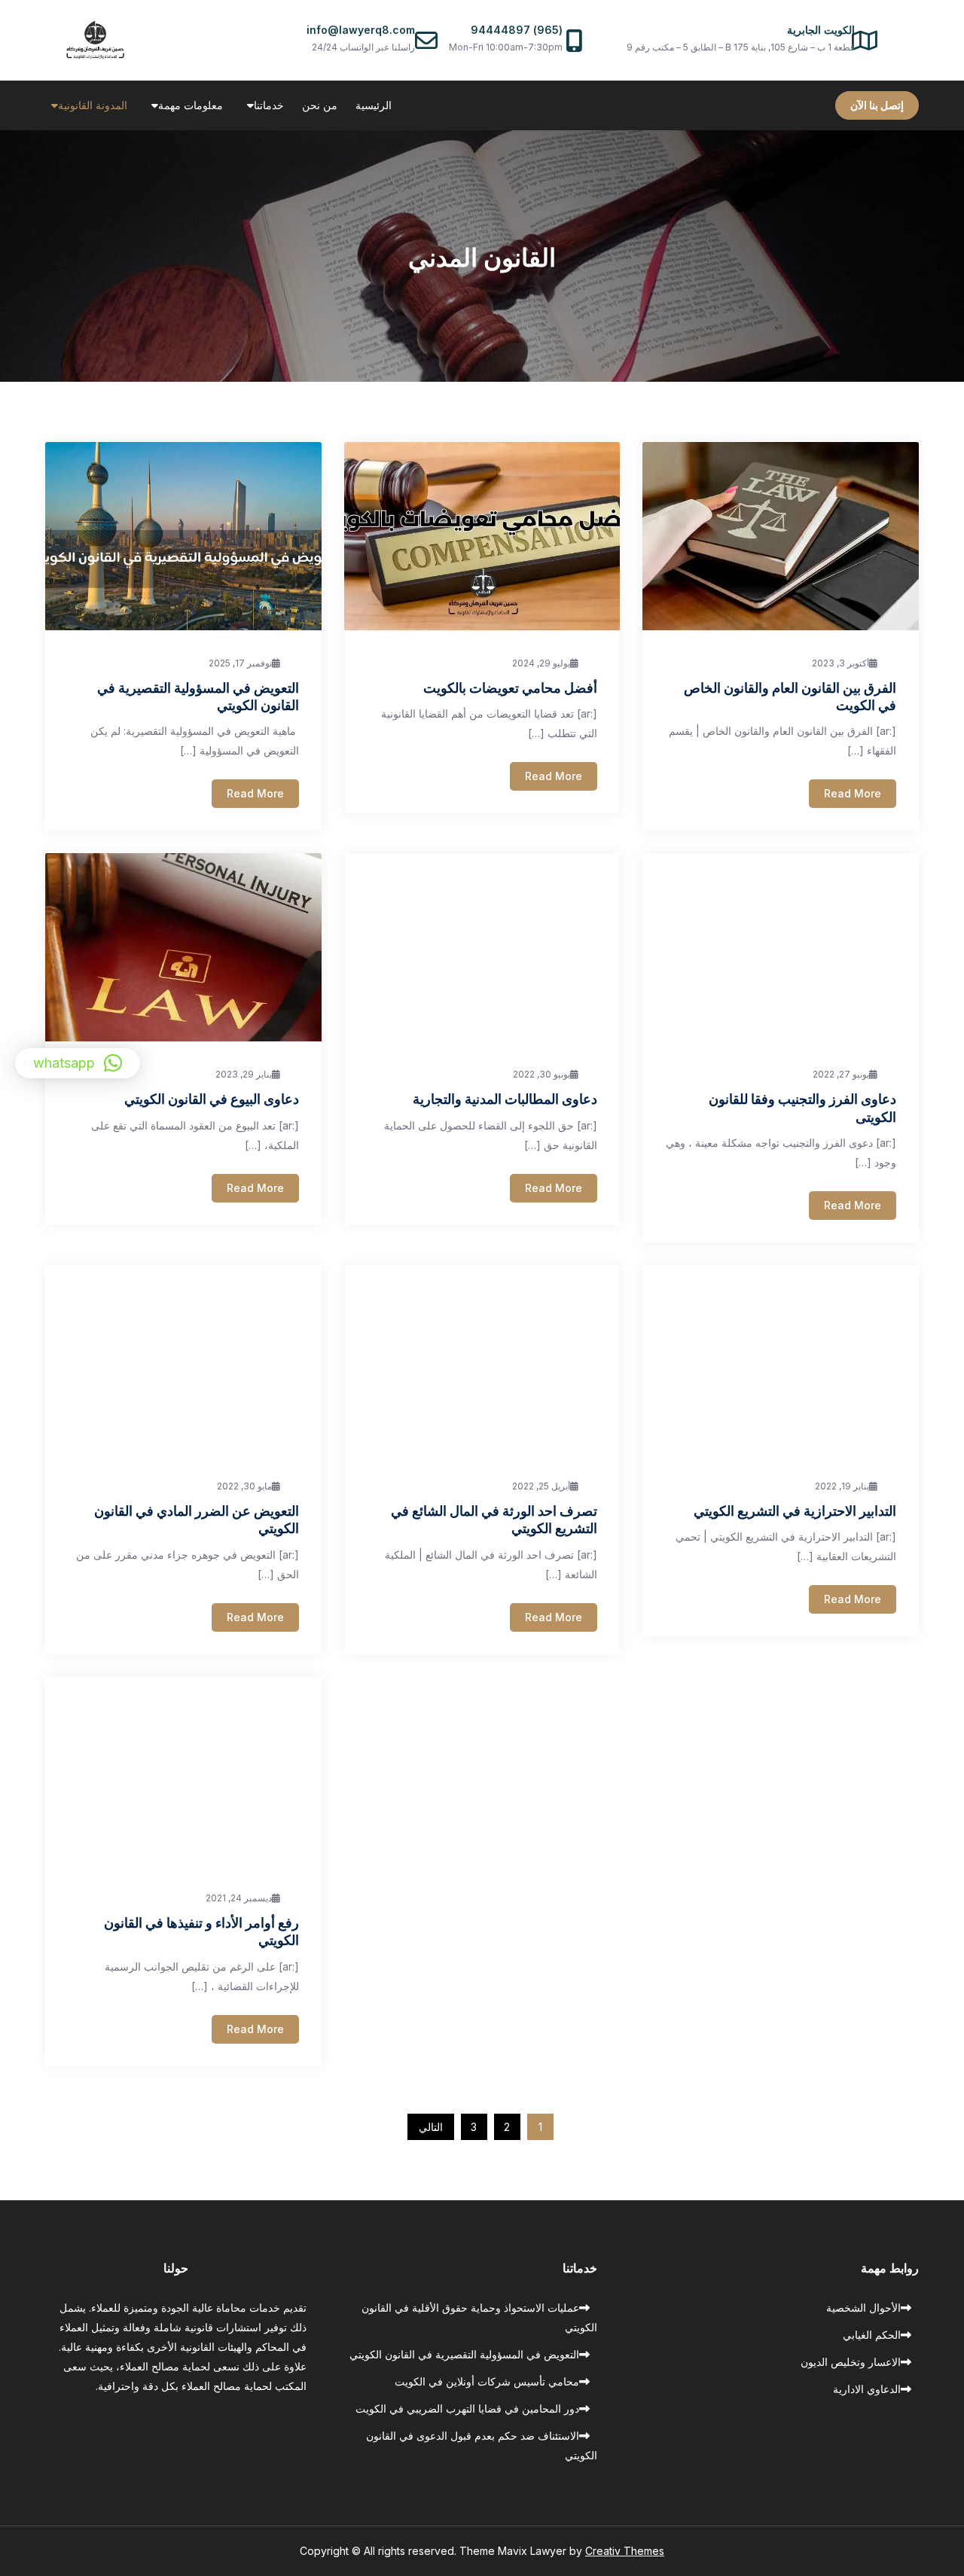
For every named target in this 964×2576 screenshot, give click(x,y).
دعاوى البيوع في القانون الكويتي (212, 1099)
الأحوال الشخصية (863, 2308)
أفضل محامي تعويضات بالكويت (510, 687)
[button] (78, 1063)
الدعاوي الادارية (867, 2389)
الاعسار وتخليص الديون (851, 2362)
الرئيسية (374, 105)
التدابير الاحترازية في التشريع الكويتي (795, 1511)
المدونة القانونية (93, 105)
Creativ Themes (625, 2551)
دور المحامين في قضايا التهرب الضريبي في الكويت (467, 2408)
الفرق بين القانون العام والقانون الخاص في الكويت (790, 696)
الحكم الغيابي (872, 2335)
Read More (255, 793)
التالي (431, 2127)
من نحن (320, 105)
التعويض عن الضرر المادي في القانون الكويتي (197, 1519)
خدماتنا (269, 105)
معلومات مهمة (191, 105)
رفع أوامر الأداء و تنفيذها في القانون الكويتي (201, 1931)
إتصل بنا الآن (877, 105)
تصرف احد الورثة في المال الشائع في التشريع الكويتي (494, 1519)
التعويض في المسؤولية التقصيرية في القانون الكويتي (198, 696)
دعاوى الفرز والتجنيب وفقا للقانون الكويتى (802, 1107)
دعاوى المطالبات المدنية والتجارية (505, 1099)
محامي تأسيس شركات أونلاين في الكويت (487, 2381)
